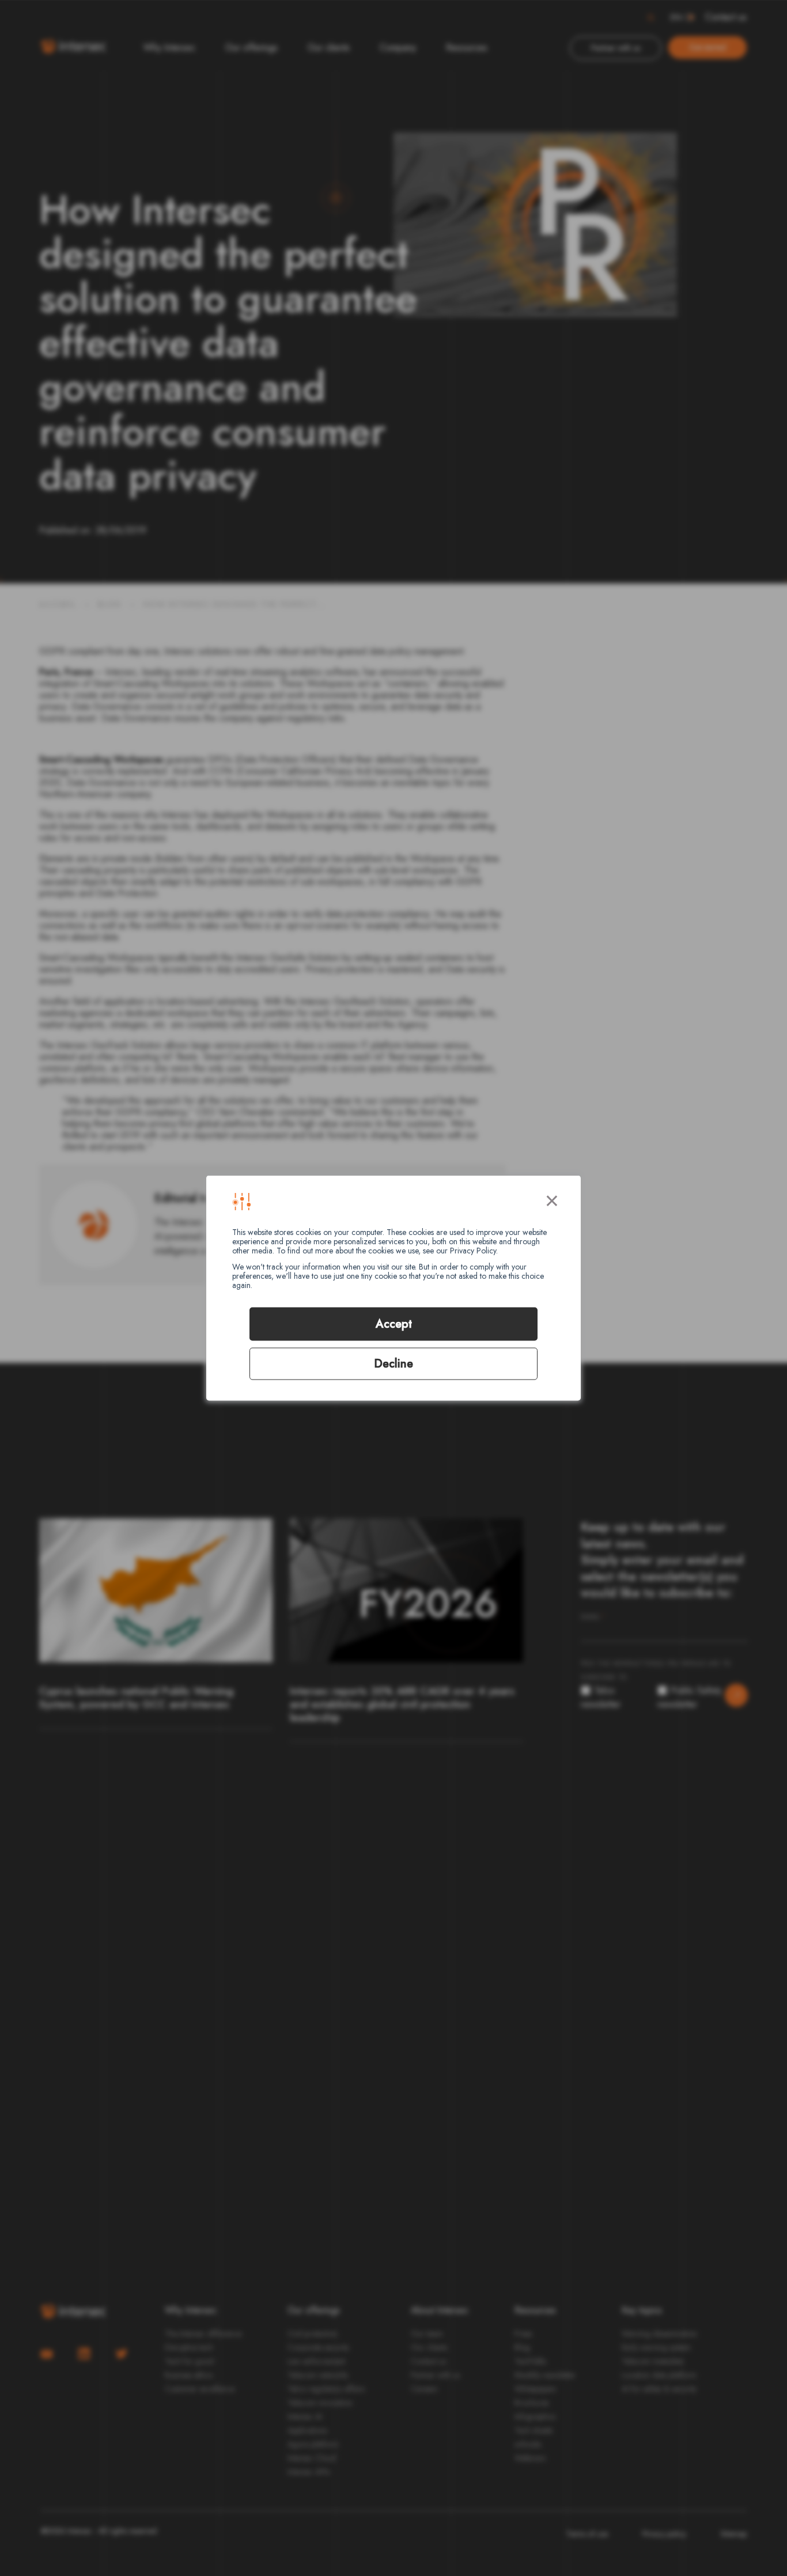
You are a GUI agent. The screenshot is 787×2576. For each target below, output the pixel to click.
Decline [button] (393, 1364)
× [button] (552, 1199)
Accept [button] (394, 1324)
